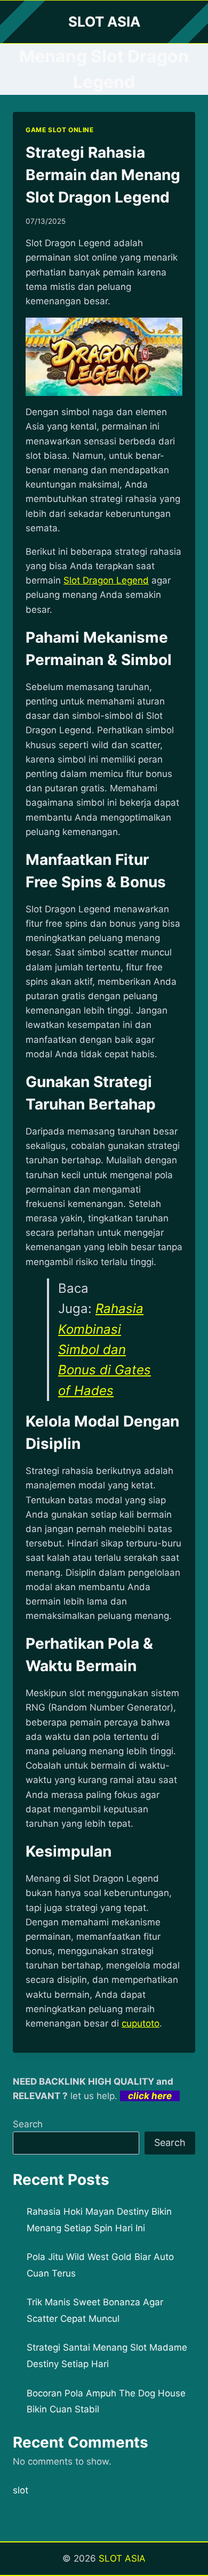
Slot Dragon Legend (106, 580)
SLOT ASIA (122, 2558)
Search (28, 2124)
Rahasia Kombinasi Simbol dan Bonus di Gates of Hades (105, 1350)
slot (21, 2490)
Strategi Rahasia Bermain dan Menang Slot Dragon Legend (103, 175)
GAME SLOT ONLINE (60, 130)
